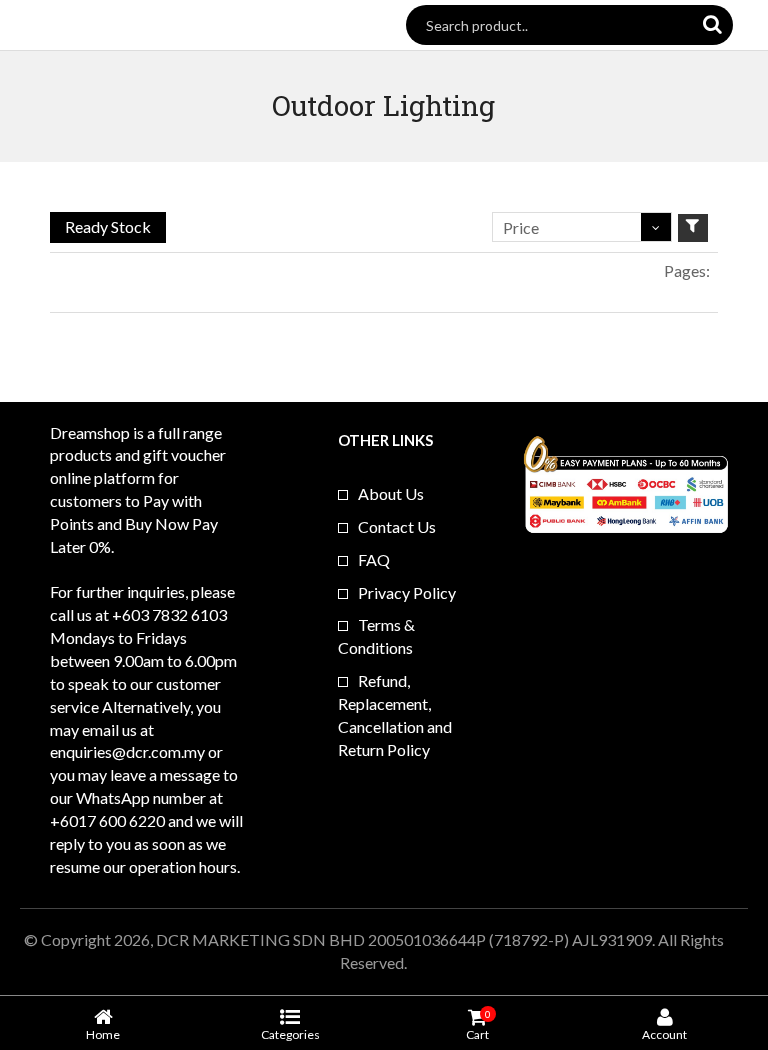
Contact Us (397, 526)
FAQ (374, 559)
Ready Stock (108, 226)
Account (664, 1034)
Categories (290, 1034)
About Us (391, 493)
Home (103, 1034)
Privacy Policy (407, 592)
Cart (477, 1024)
